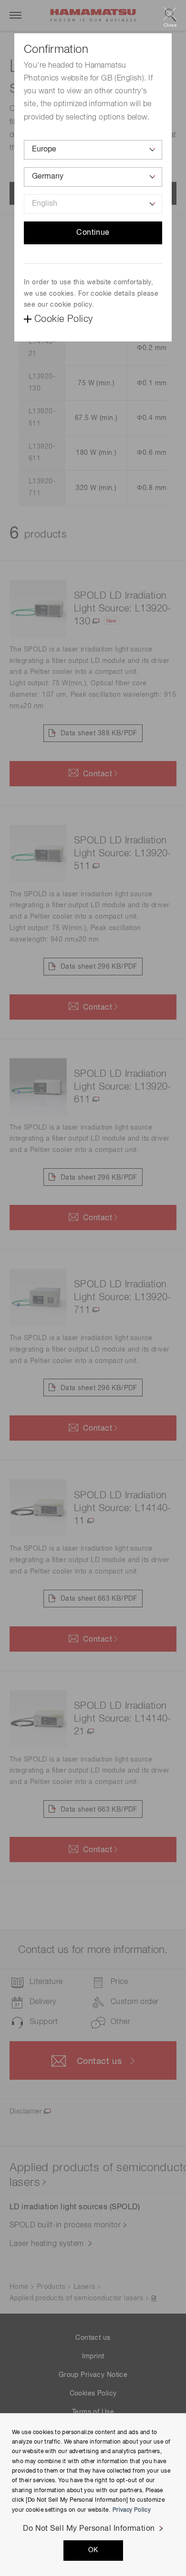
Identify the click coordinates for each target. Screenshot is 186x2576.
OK (93, 2550)
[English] (93, 204)
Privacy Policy (132, 2510)
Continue (93, 233)
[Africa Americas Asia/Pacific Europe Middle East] (93, 150)
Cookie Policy (63, 319)
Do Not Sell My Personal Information (89, 2529)
